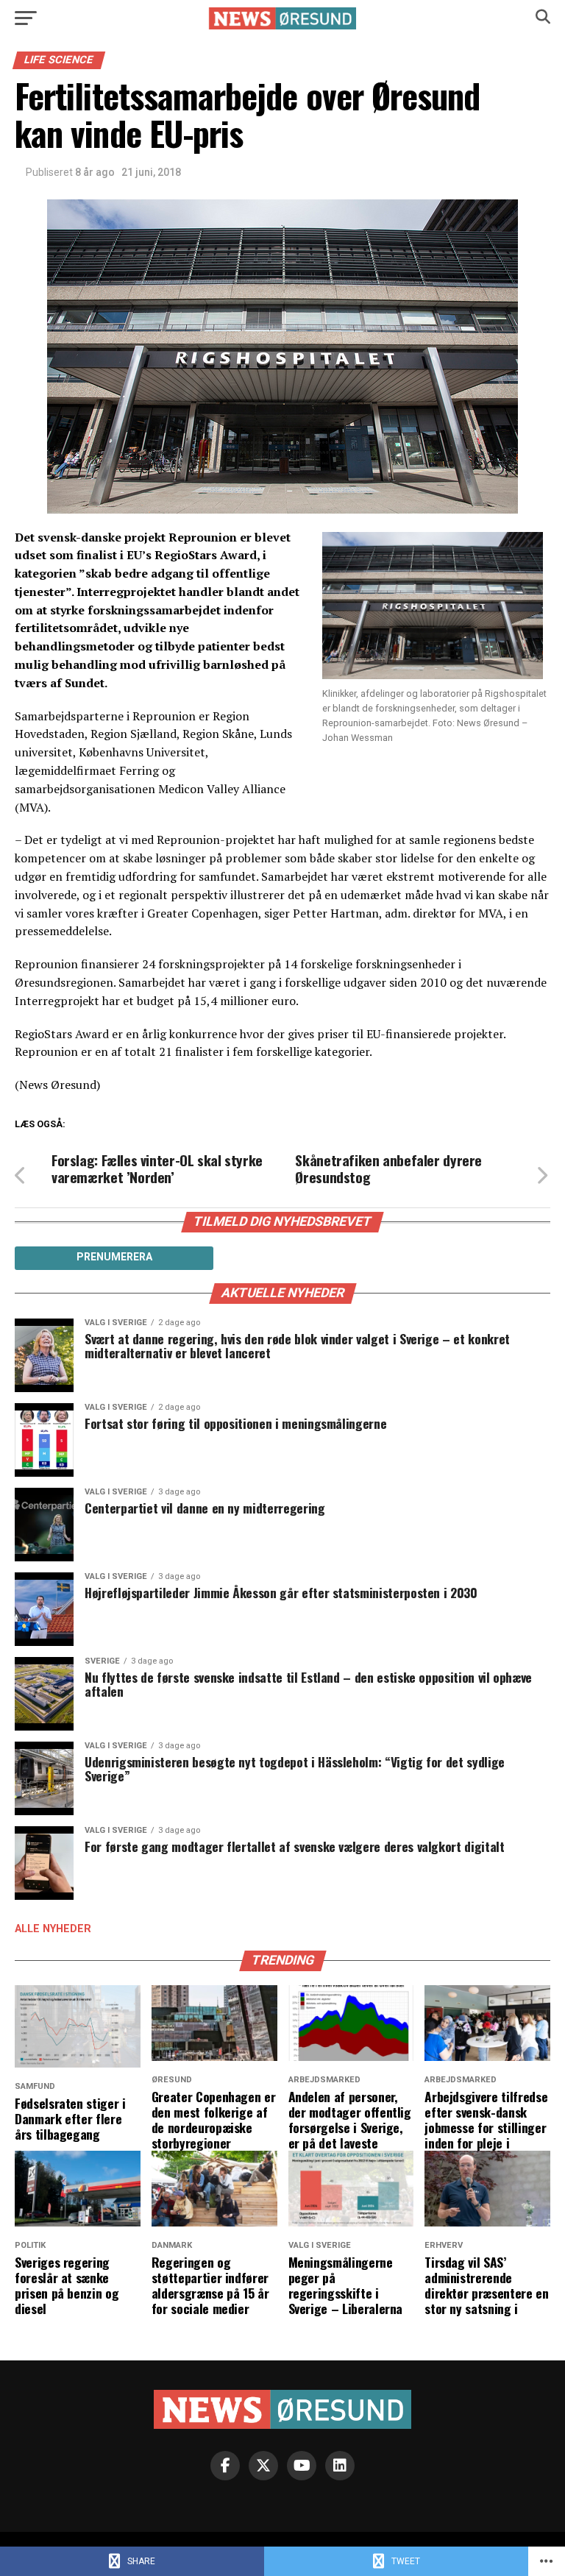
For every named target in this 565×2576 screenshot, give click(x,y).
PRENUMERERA (114, 1257)
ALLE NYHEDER (53, 1929)
